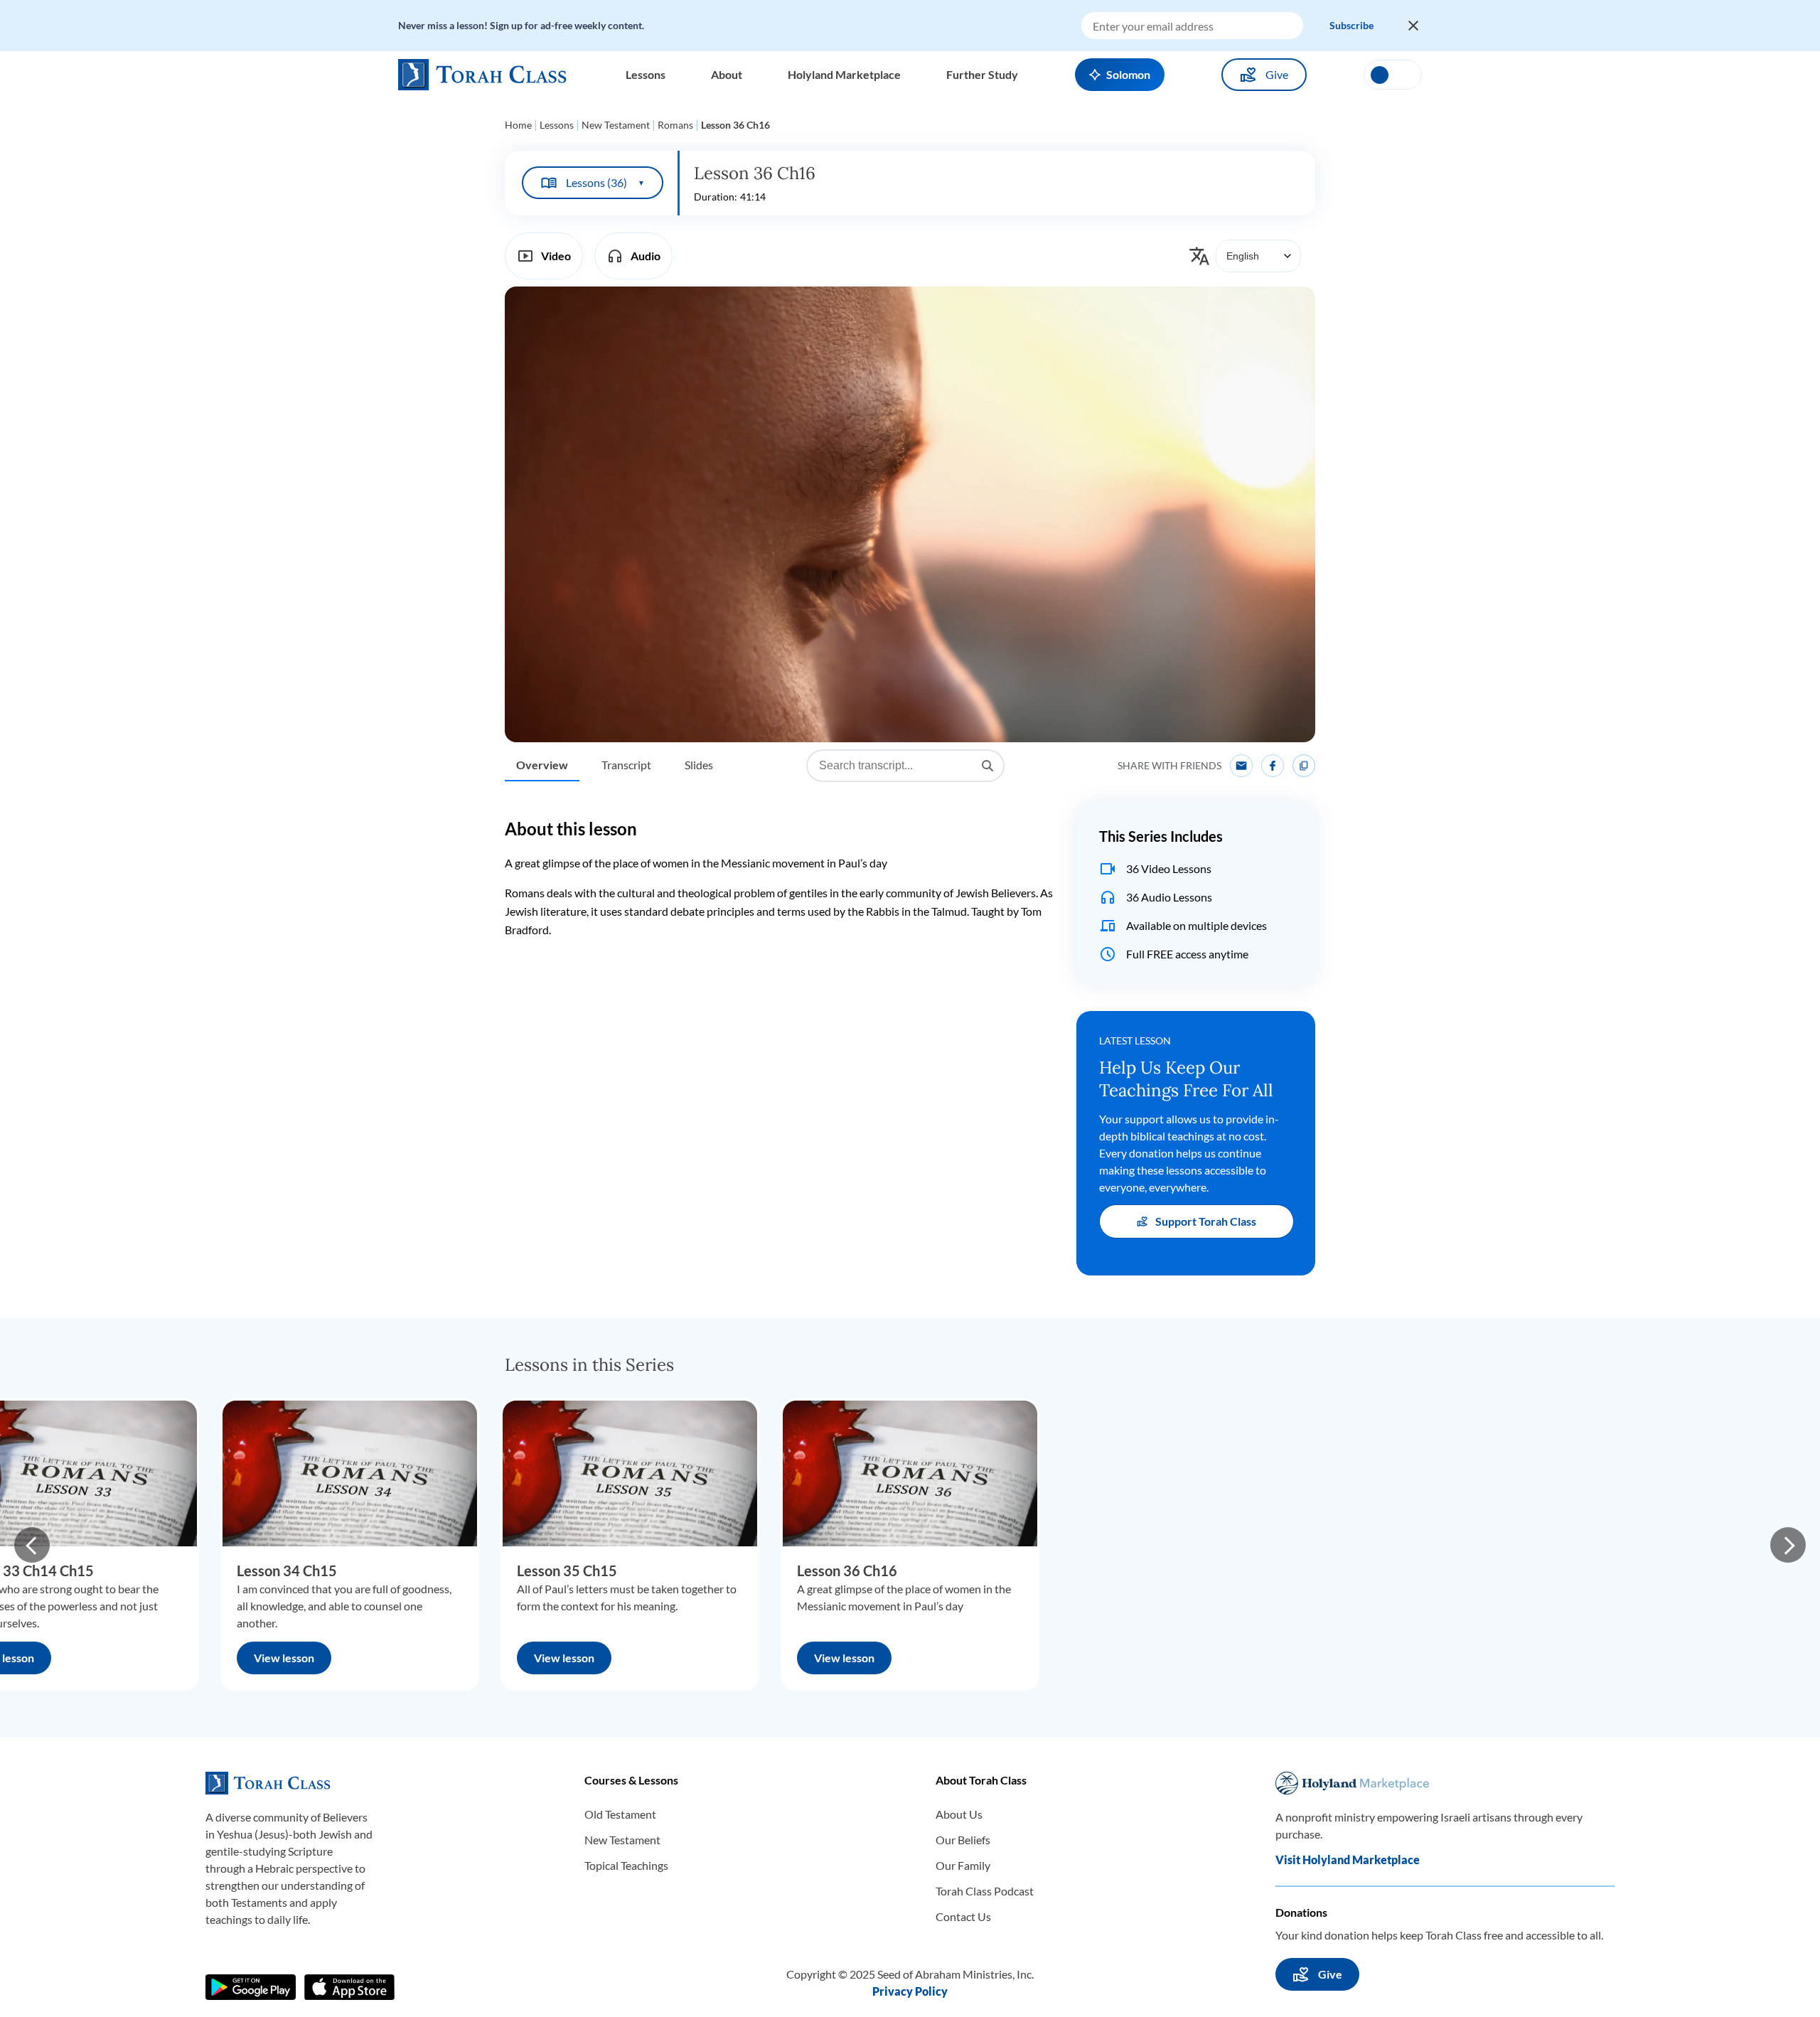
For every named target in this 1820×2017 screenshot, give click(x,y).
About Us (959, 1814)
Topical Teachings (626, 1865)
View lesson (284, 1658)
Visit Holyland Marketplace (1348, 1860)
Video (556, 256)
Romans (675, 125)
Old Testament (620, 1814)
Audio (646, 256)
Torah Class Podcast (985, 1891)
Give (1277, 74)
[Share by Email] (1241, 766)
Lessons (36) (605, 182)
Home (518, 125)
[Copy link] (1304, 766)
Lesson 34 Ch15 (287, 1571)
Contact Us (963, 1916)
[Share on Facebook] (1273, 766)
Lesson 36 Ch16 (847, 1571)
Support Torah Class (1206, 1221)
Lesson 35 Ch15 (567, 1571)
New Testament (616, 125)
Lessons (557, 125)
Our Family (963, 1865)
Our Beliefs (963, 1840)
